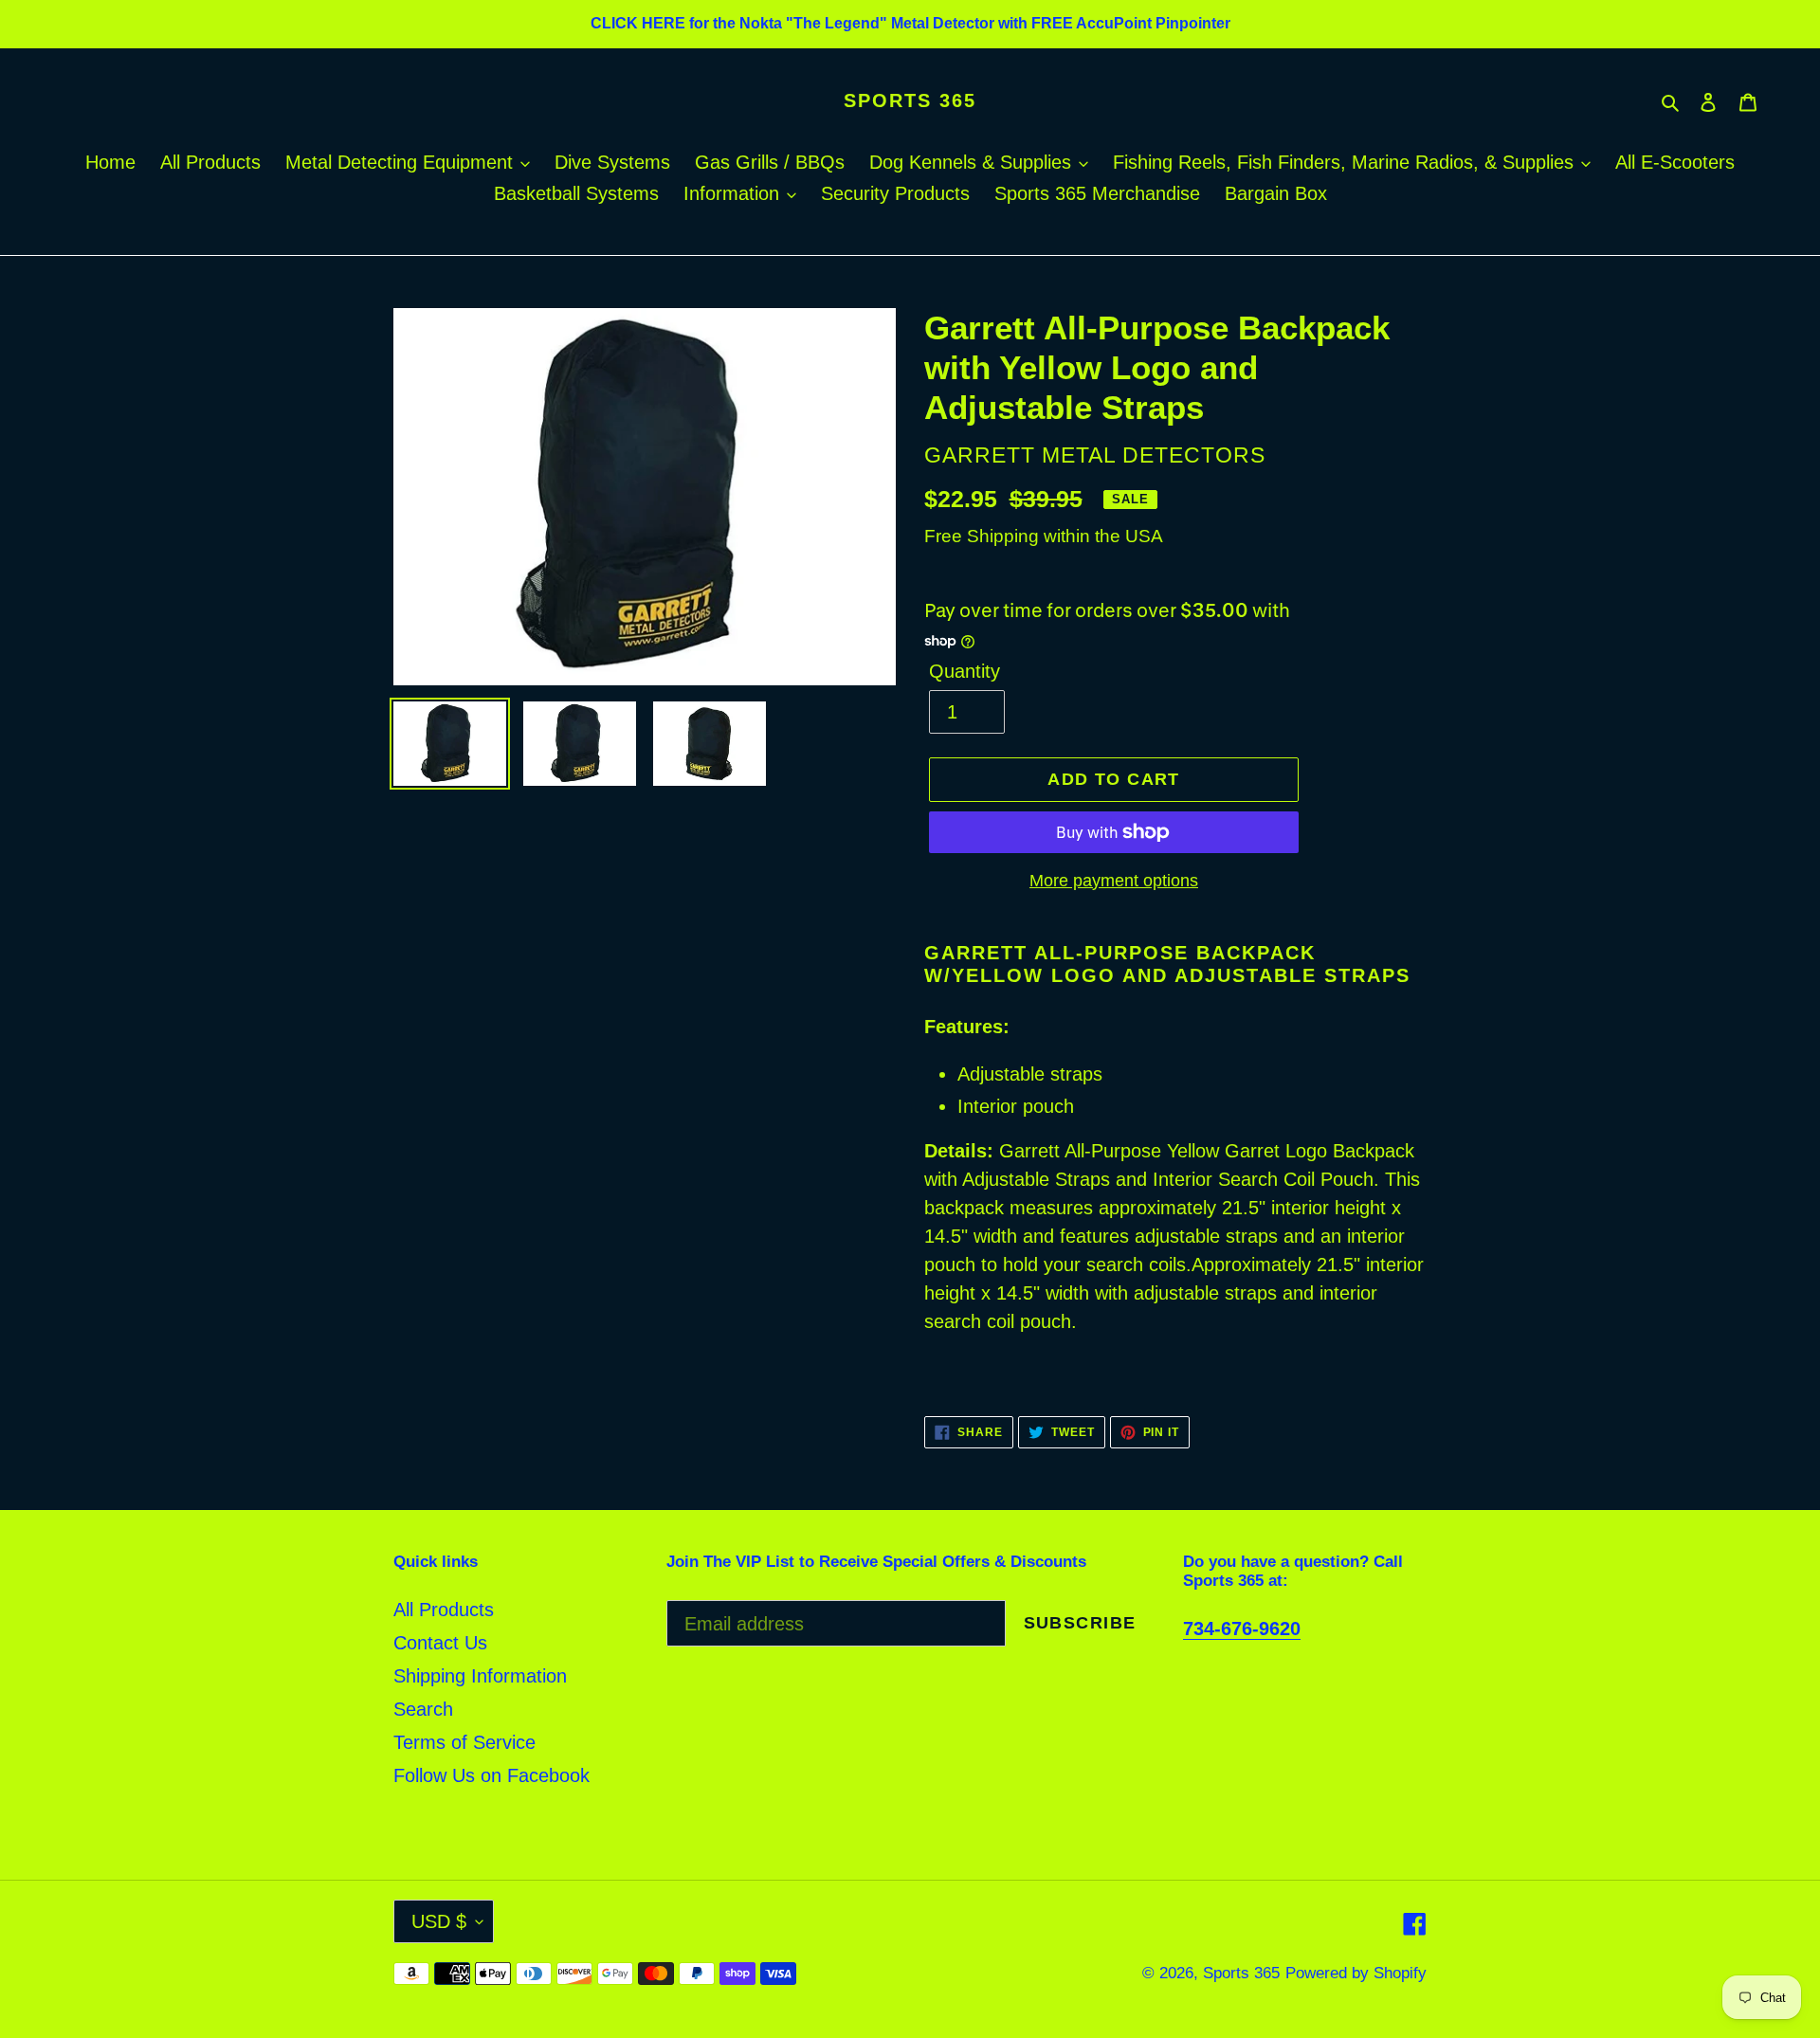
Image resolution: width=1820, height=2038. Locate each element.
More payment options (1114, 881)
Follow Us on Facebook (491, 1775)
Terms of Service (464, 1742)
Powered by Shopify (1356, 1973)
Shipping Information (480, 1676)
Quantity (965, 671)
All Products (444, 1610)
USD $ (439, 1921)
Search (423, 1709)
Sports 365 (910, 100)
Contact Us (440, 1643)
